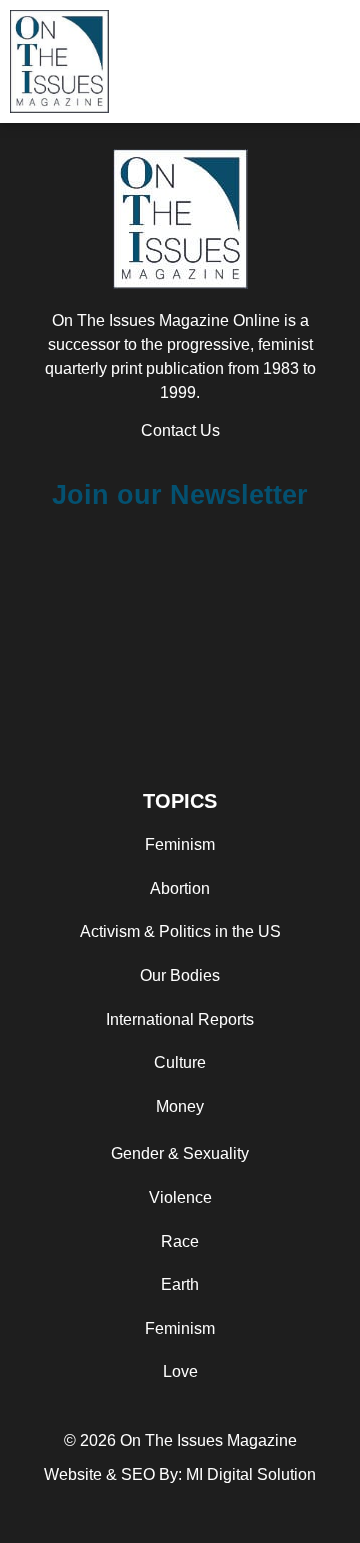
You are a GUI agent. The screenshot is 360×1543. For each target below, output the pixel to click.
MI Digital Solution (251, 1474)
